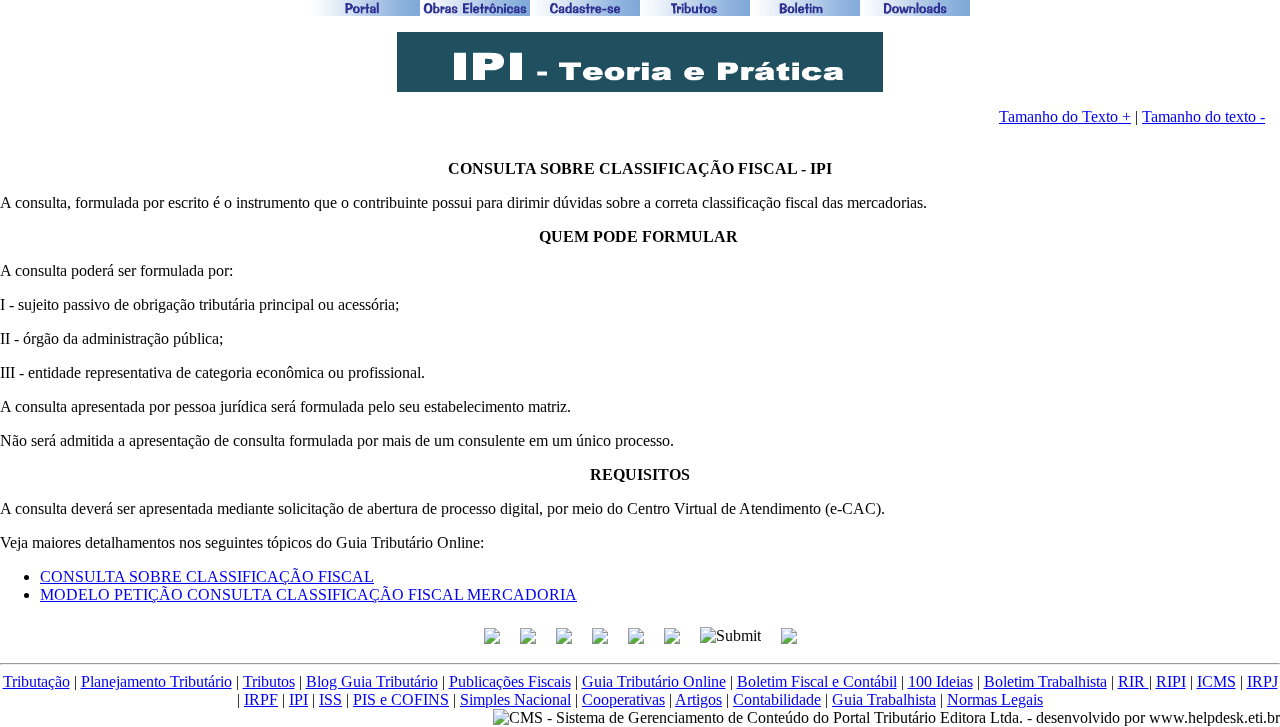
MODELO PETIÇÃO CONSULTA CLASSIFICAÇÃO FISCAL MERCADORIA (308, 594)
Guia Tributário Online (654, 681)
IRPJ (1262, 681)
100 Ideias (940, 681)
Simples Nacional (515, 699)
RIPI (1171, 681)
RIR (1133, 681)
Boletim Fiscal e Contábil (817, 681)
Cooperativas (623, 699)
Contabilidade (777, 699)
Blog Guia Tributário (372, 681)
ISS (330, 699)
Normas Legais (995, 699)
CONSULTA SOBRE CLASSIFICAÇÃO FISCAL (207, 576)
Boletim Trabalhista (1045, 681)
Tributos (269, 681)
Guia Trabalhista (884, 699)
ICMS (1216, 681)
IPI (298, 699)
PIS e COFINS (401, 699)
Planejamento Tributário (156, 681)
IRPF (261, 699)
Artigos (698, 699)
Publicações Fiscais (510, 681)
